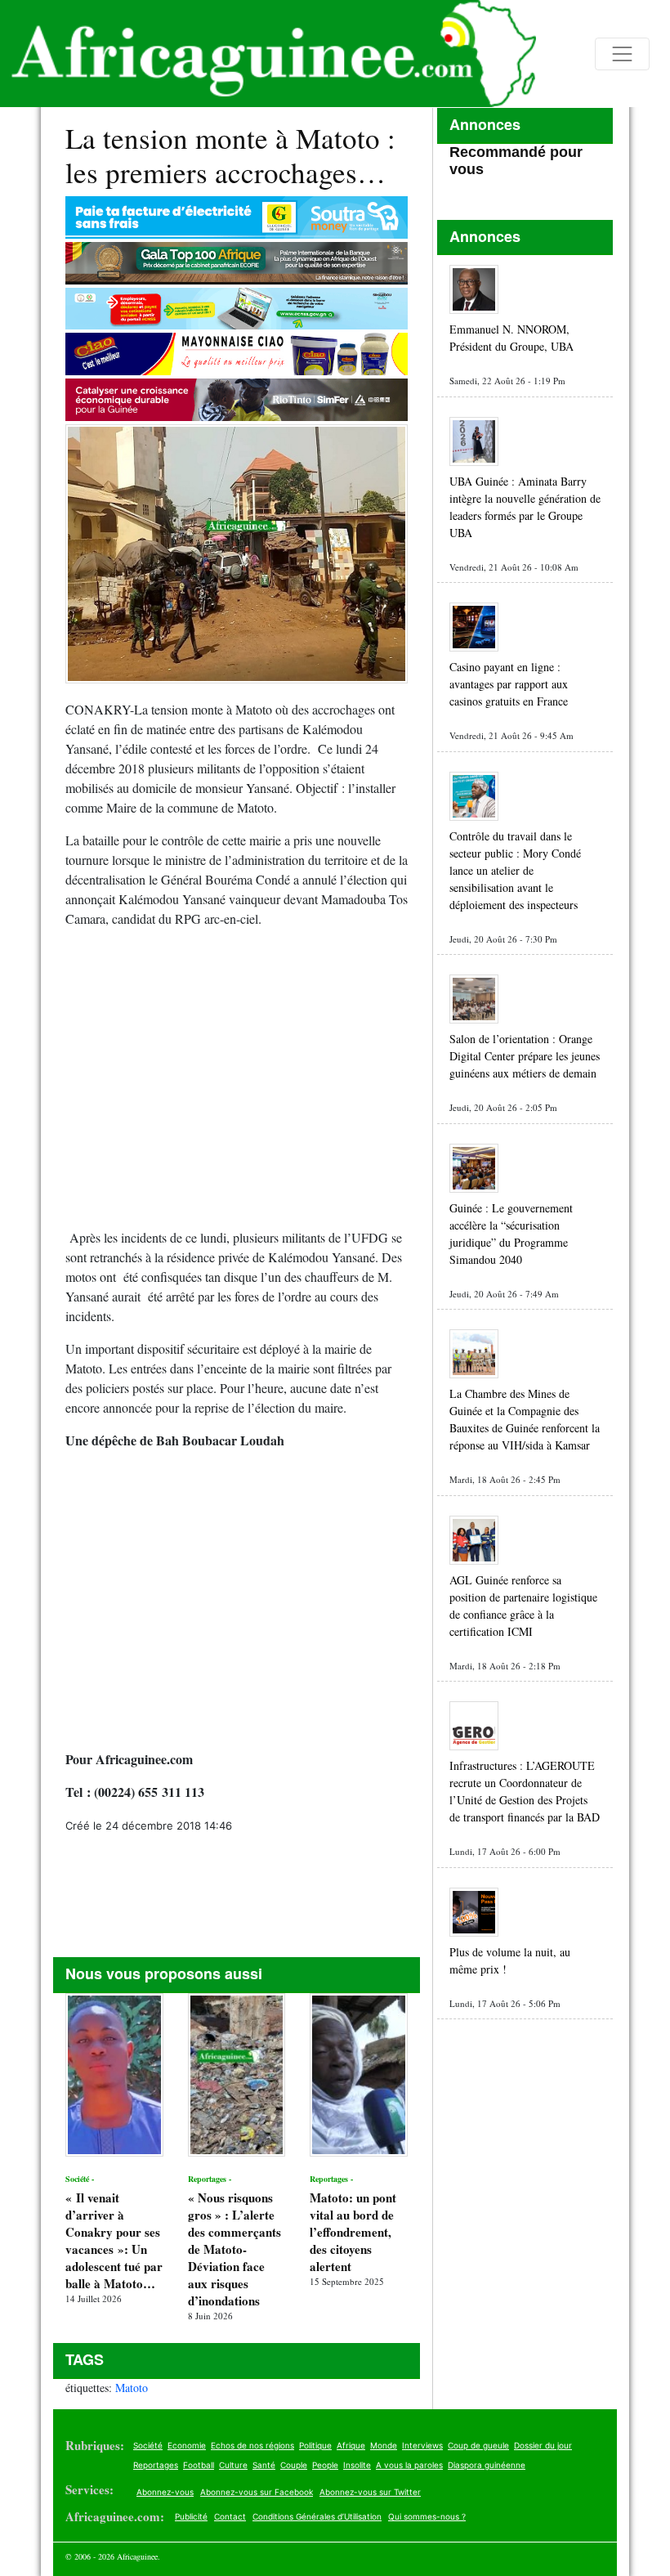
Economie (187, 2445)
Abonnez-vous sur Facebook (257, 2492)
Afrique (351, 2445)
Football (199, 2465)
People (325, 2465)
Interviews (422, 2445)
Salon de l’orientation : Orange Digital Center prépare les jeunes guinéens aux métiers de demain (525, 1056)
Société (148, 2445)
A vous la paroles (409, 2465)
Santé (264, 2465)
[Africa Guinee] (268, 54)
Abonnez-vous (165, 2492)
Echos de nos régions (252, 2445)
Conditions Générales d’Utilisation (317, 2516)
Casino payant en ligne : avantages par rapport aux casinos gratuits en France (509, 684)
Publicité (191, 2516)
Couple (294, 2465)
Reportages (156, 2465)
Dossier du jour (543, 2445)
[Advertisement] (237, 1085)
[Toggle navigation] (622, 54)
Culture (233, 2465)
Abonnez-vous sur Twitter (370, 2492)
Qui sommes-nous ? (427, 2516)
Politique (315, 2445)
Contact (230, 2516)
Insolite (357, 2465)
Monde (384, 2445)
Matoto (132, 2388)
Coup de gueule (478, 2445)
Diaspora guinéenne (487, 2465)
